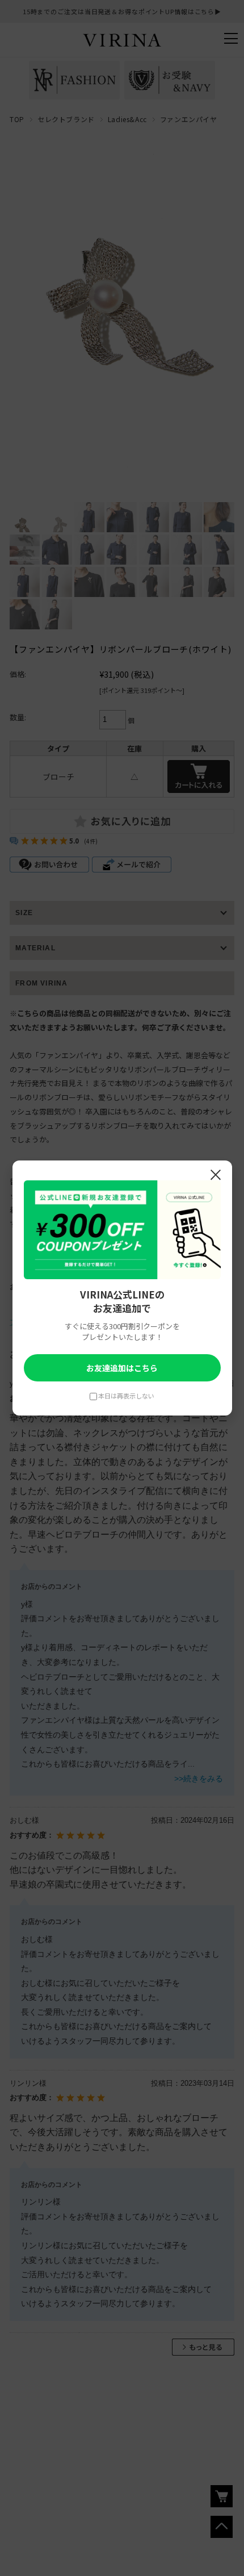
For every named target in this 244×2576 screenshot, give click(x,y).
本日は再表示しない (126, 1396)
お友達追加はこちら (122, 1368)
